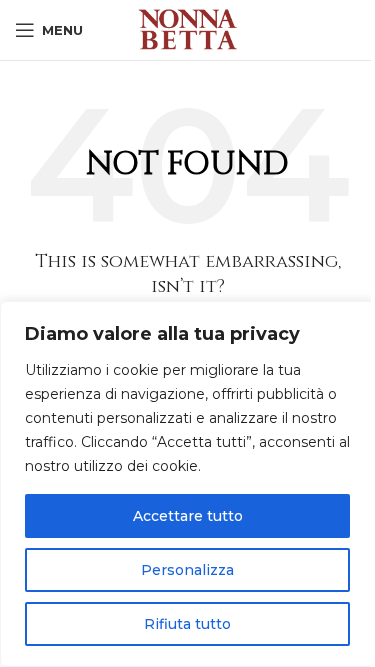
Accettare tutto (188, 516)
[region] (187, 484)
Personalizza (187, 570)
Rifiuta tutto (187, 624)
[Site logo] (188, 29)
